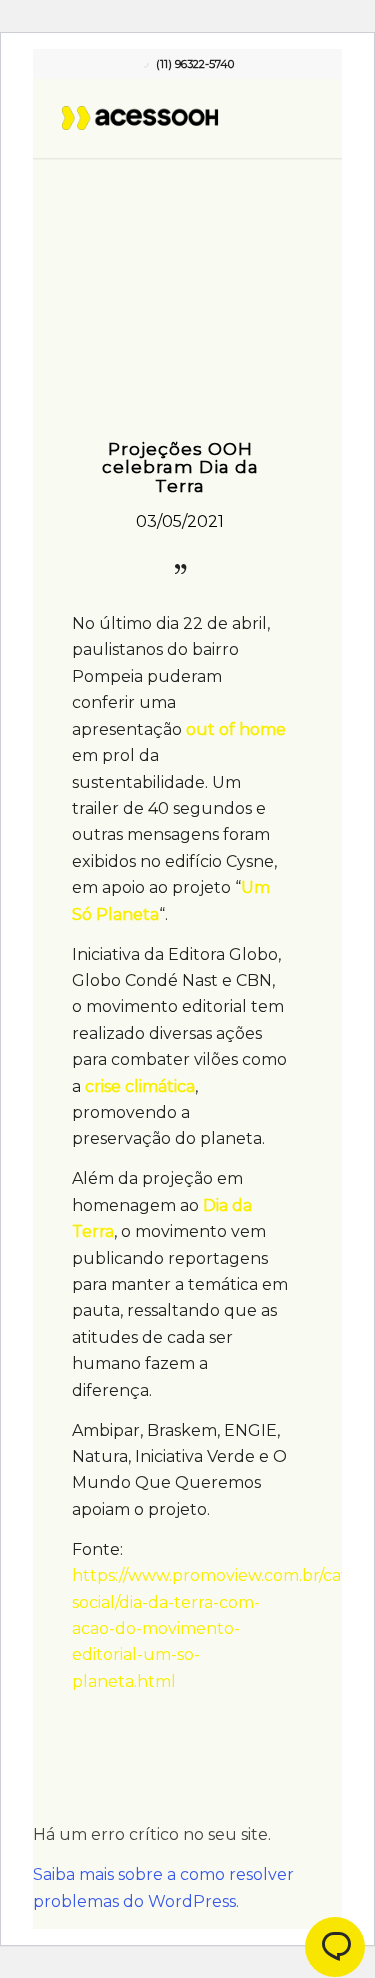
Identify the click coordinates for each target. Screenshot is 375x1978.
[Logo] (161, 118)
